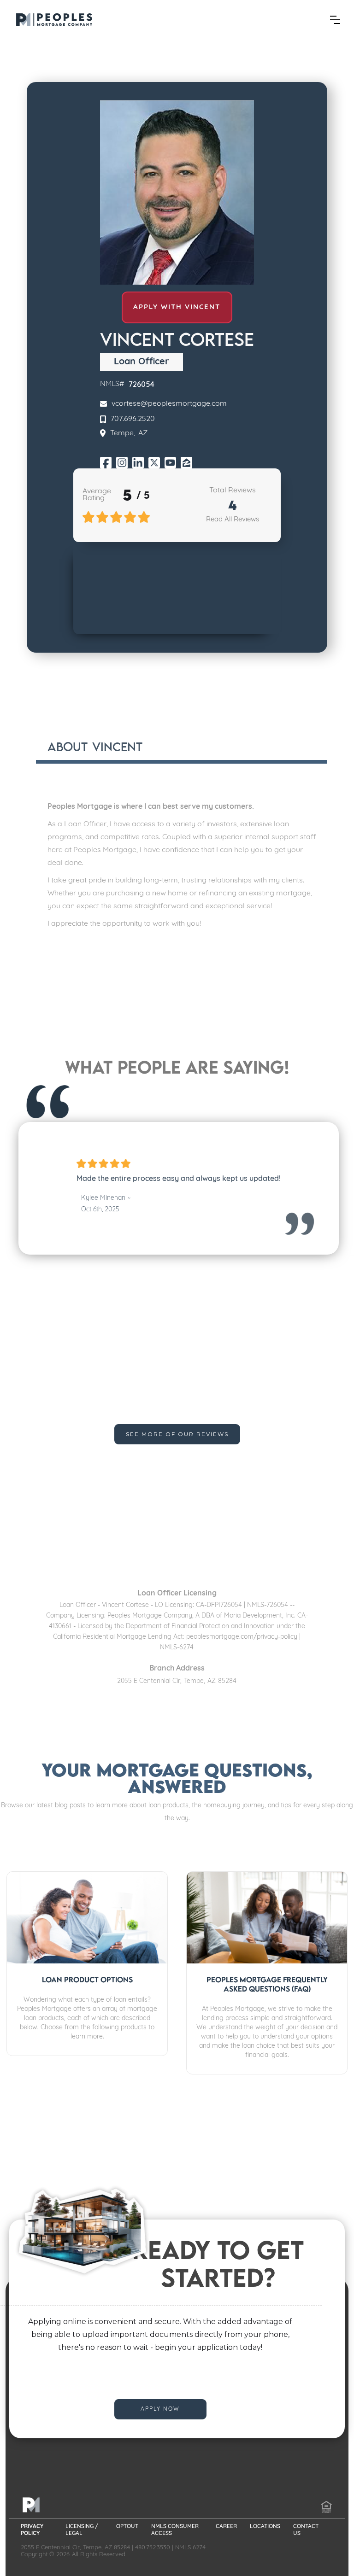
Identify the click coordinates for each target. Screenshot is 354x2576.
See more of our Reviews (177, 1434)
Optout (127, 2527)
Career (226, 2527)
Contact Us (306, 2530)
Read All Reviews (233, 520)
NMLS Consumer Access (175, 2530)
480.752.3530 (153, 2548)
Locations (265, 2527)
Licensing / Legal (82, 2530)
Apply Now (160, 2409)
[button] (335, 20)
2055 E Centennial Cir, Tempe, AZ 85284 (75, 2548)
